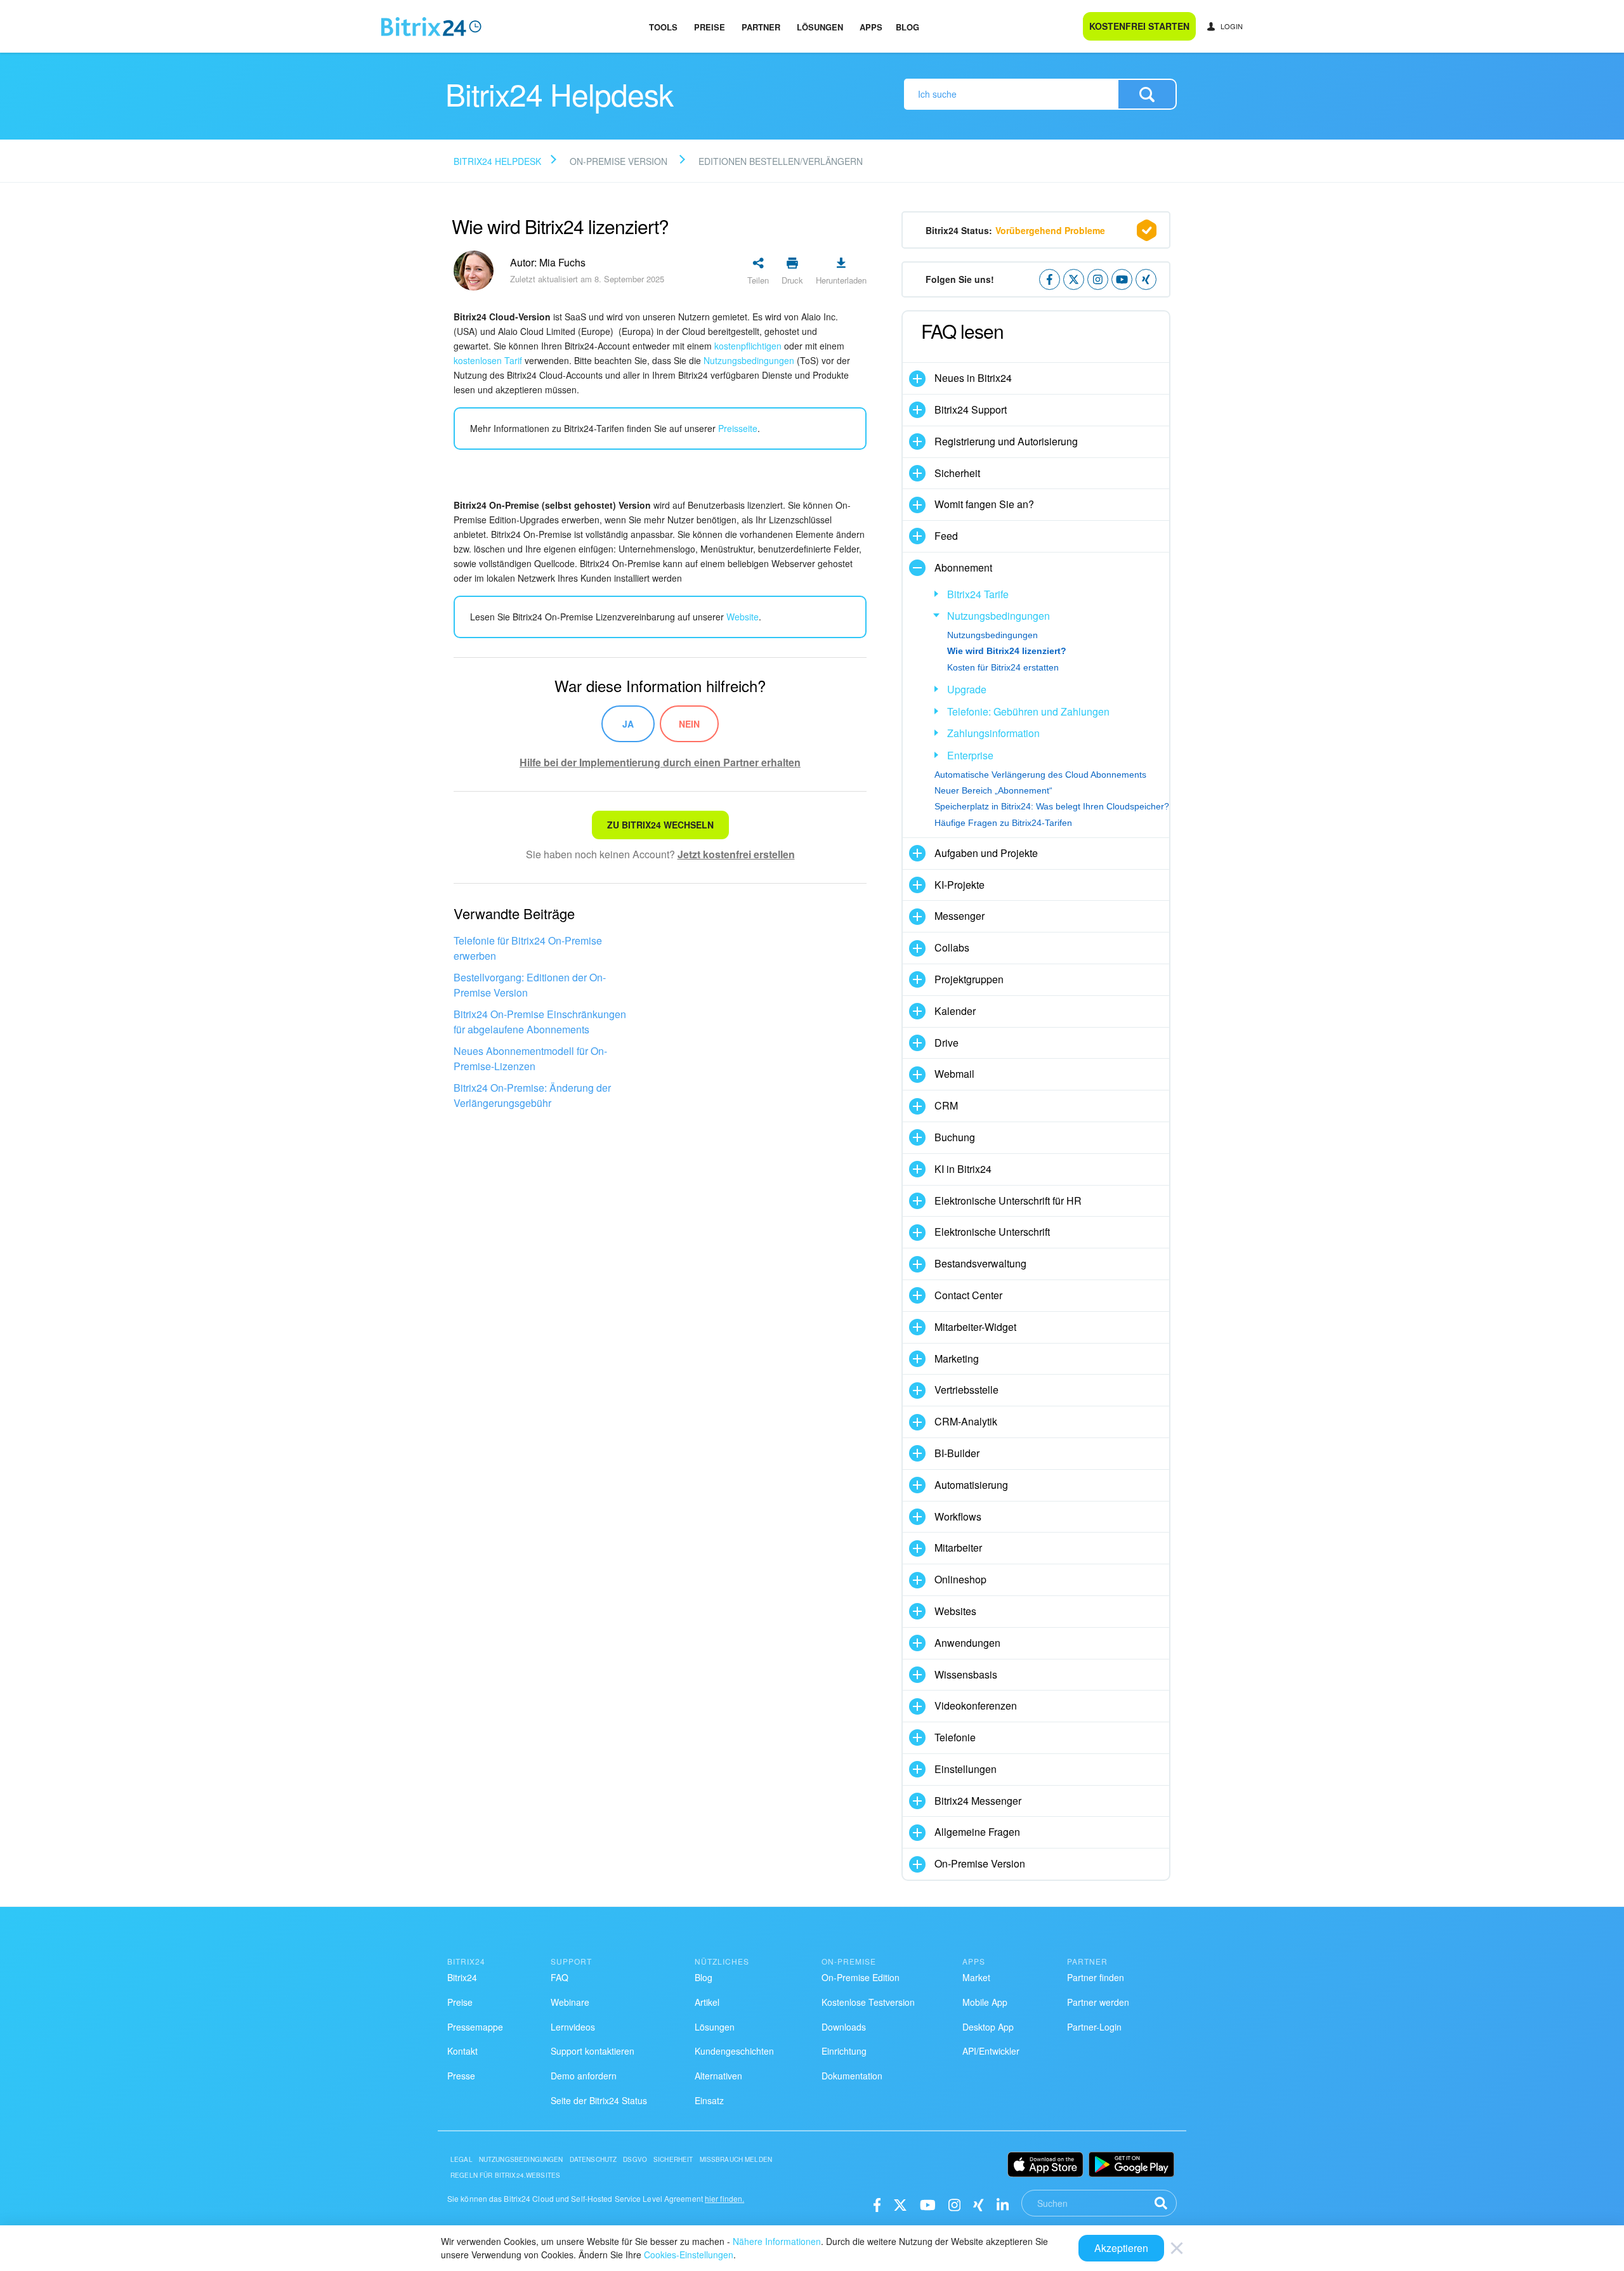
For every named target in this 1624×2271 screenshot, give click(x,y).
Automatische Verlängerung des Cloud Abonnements (1040, 775)
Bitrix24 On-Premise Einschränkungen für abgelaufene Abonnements (540, 1022)
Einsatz (709, 2100)
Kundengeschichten (734, 2051)
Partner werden (1098, 2002)
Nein (689, 724)
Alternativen (718, 2076)
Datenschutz (593, 2159)
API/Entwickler (991, 2051)
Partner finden (1096, 1977)
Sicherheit (673, 2159)
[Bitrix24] (431, 27)
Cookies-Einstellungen (689, 2255)
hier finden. (724, 2198)
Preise (710, 27)
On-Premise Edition (861, 1977)
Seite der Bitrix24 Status (599, 2100)
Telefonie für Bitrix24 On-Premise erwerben (528, 948)
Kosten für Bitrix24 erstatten (1003, 667)
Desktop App (988, 2027)
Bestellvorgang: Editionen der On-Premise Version (530, 985)
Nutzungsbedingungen (749, 360)
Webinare (570, 2002)
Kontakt (462, 2051)
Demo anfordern (584, 2076)
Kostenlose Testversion (868, 2002)
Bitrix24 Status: (1015, 230)
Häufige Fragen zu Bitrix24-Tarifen (1003, 823)
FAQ (560, 1977)
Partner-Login (1094, 2027)
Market (976, 1977)
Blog (907, 27)
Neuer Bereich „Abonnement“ (993, 790)
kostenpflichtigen (748, 346)
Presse (461, 2076)
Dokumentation (852, 2076)
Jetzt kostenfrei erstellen (736, 854)
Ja (628, 724)
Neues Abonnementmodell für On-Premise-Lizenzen (530, 1058)
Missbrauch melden (736, 2159)
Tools (663, 27)
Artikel (707, 2002)
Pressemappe (475, 2027)
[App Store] (1045, 2164)
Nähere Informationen (777, 2241)
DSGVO (635, 2159)
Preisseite (738, 428)
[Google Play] (1131, 2164)
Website (743, 617)
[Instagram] (954, 2204)
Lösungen (820, 27)
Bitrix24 (462, 1977)
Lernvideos (573, 2027)
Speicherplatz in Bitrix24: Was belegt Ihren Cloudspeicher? (1052, 806)
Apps (871, 27)
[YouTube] (928, 2204)
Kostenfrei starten (1139, 26)
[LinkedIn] (1003, 2204)
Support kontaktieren (593, 2051)
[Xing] (979, 2204)
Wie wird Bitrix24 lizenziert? (1007, 651)
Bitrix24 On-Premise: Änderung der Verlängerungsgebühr (532, 1095)
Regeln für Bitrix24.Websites (505, 2175)
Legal (462, 2159)
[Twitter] (900, 2204)
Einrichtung (844, 2051)
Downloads (844, 2027)
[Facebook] (877, 2204)
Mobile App (985, 2002)
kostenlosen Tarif (488, 360)
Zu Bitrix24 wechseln (660, 825)
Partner (761, 27)
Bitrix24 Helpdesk (497, 161)
